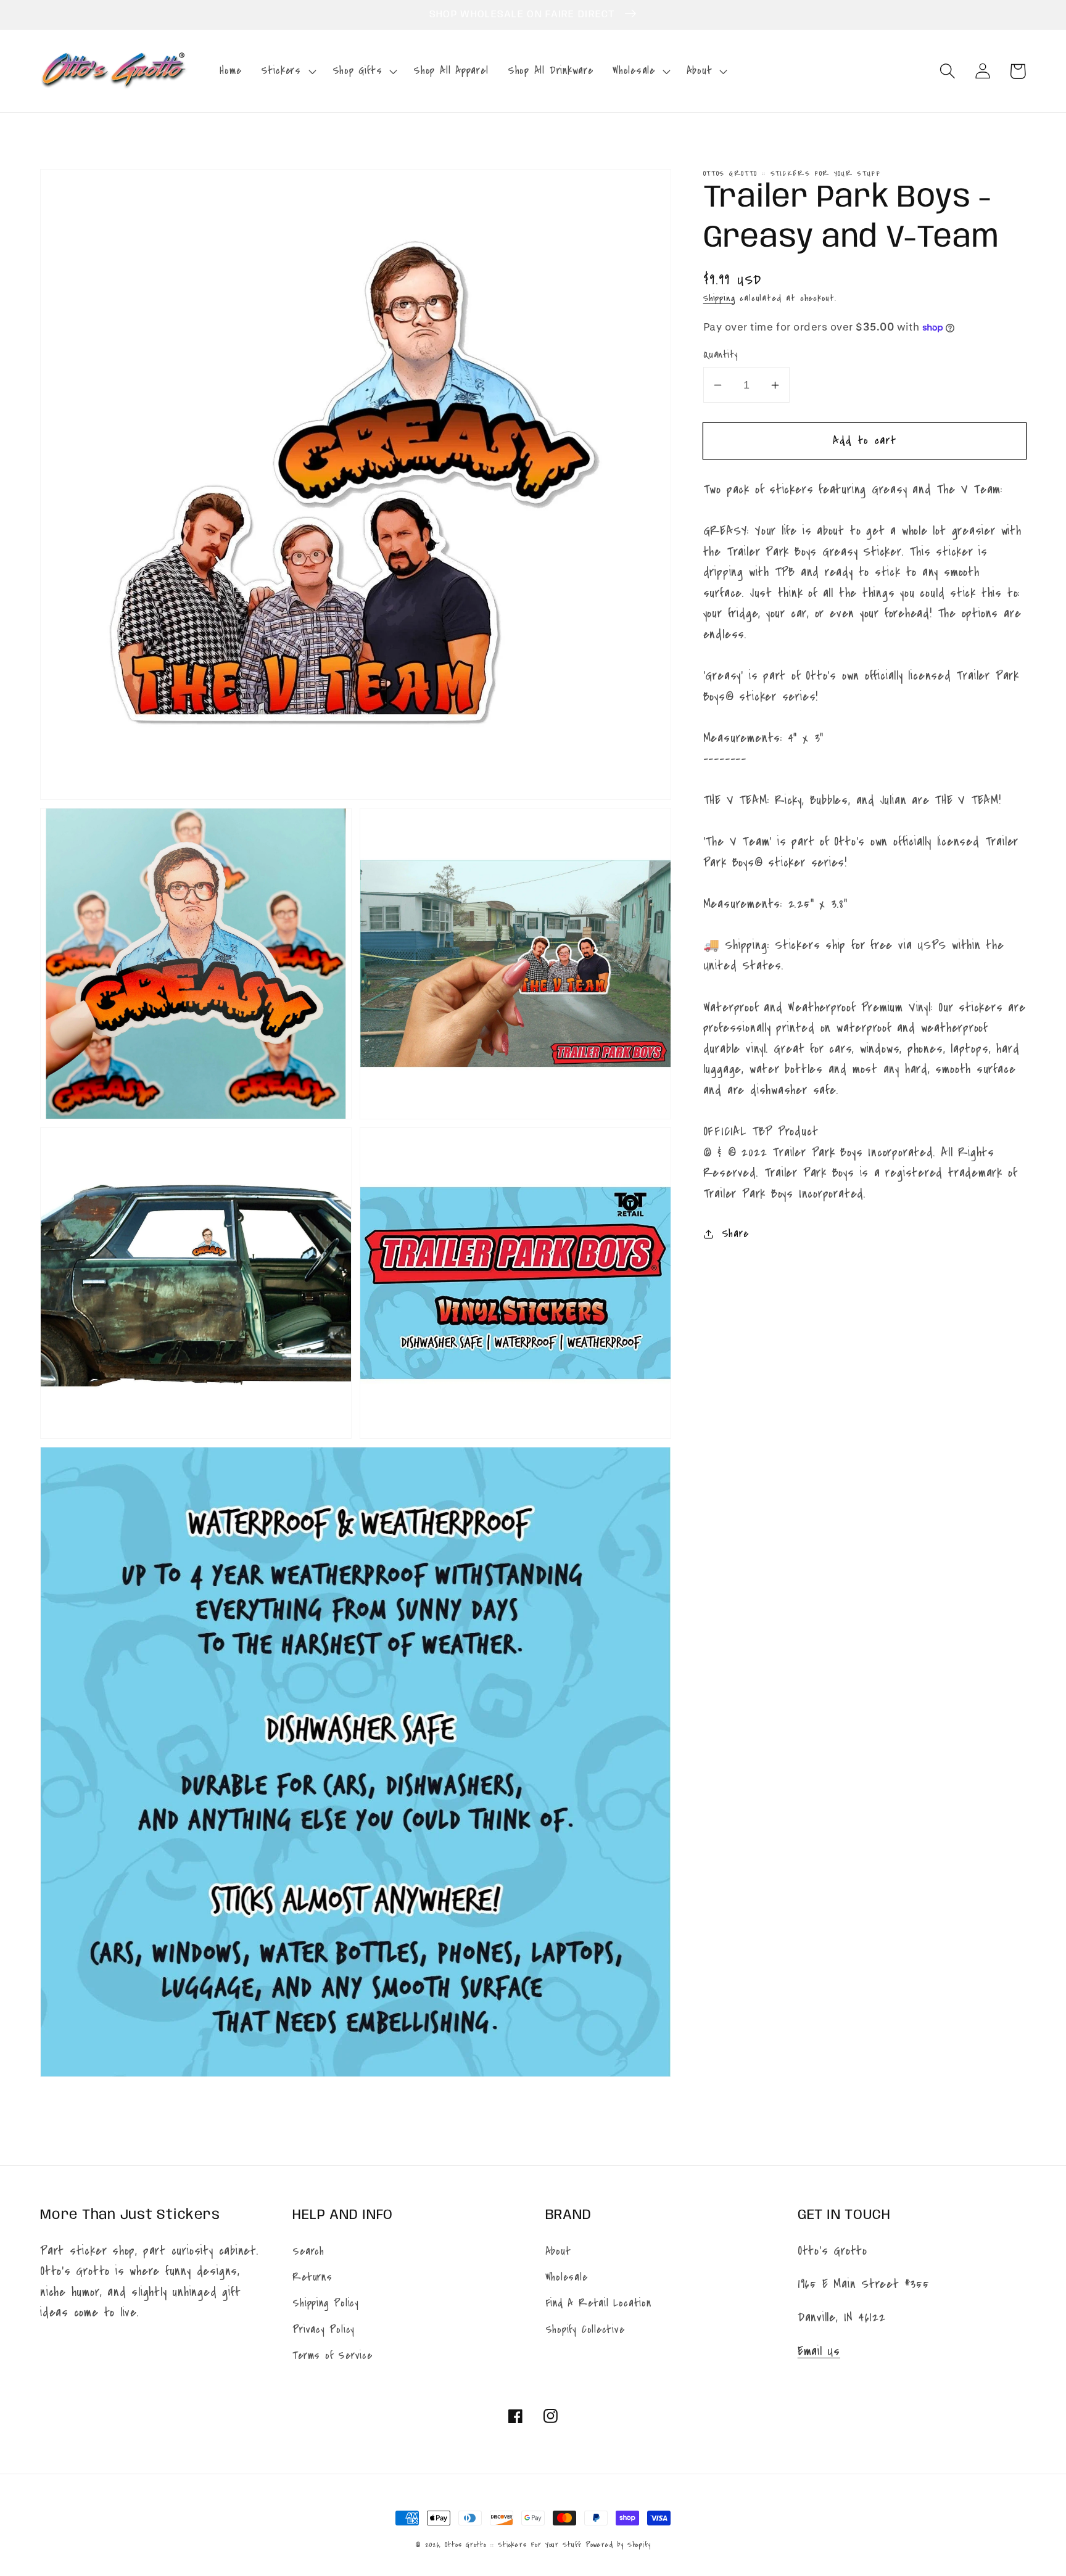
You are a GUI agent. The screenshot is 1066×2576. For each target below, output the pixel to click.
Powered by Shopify (618, 2545)
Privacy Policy (324, 2330)
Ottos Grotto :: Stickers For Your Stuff (513, 2545)
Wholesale (567, 2277)
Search (308, 2251)
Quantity (721, 355)
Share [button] (735, 1234)
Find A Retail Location (598, 2303)
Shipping (719, 298)
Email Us (819, 2351)
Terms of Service (332, 2356)
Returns (312, 2277)
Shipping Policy (326, 2303)
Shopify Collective (585, 2330)
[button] (287, 71)
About (558, 2251)
